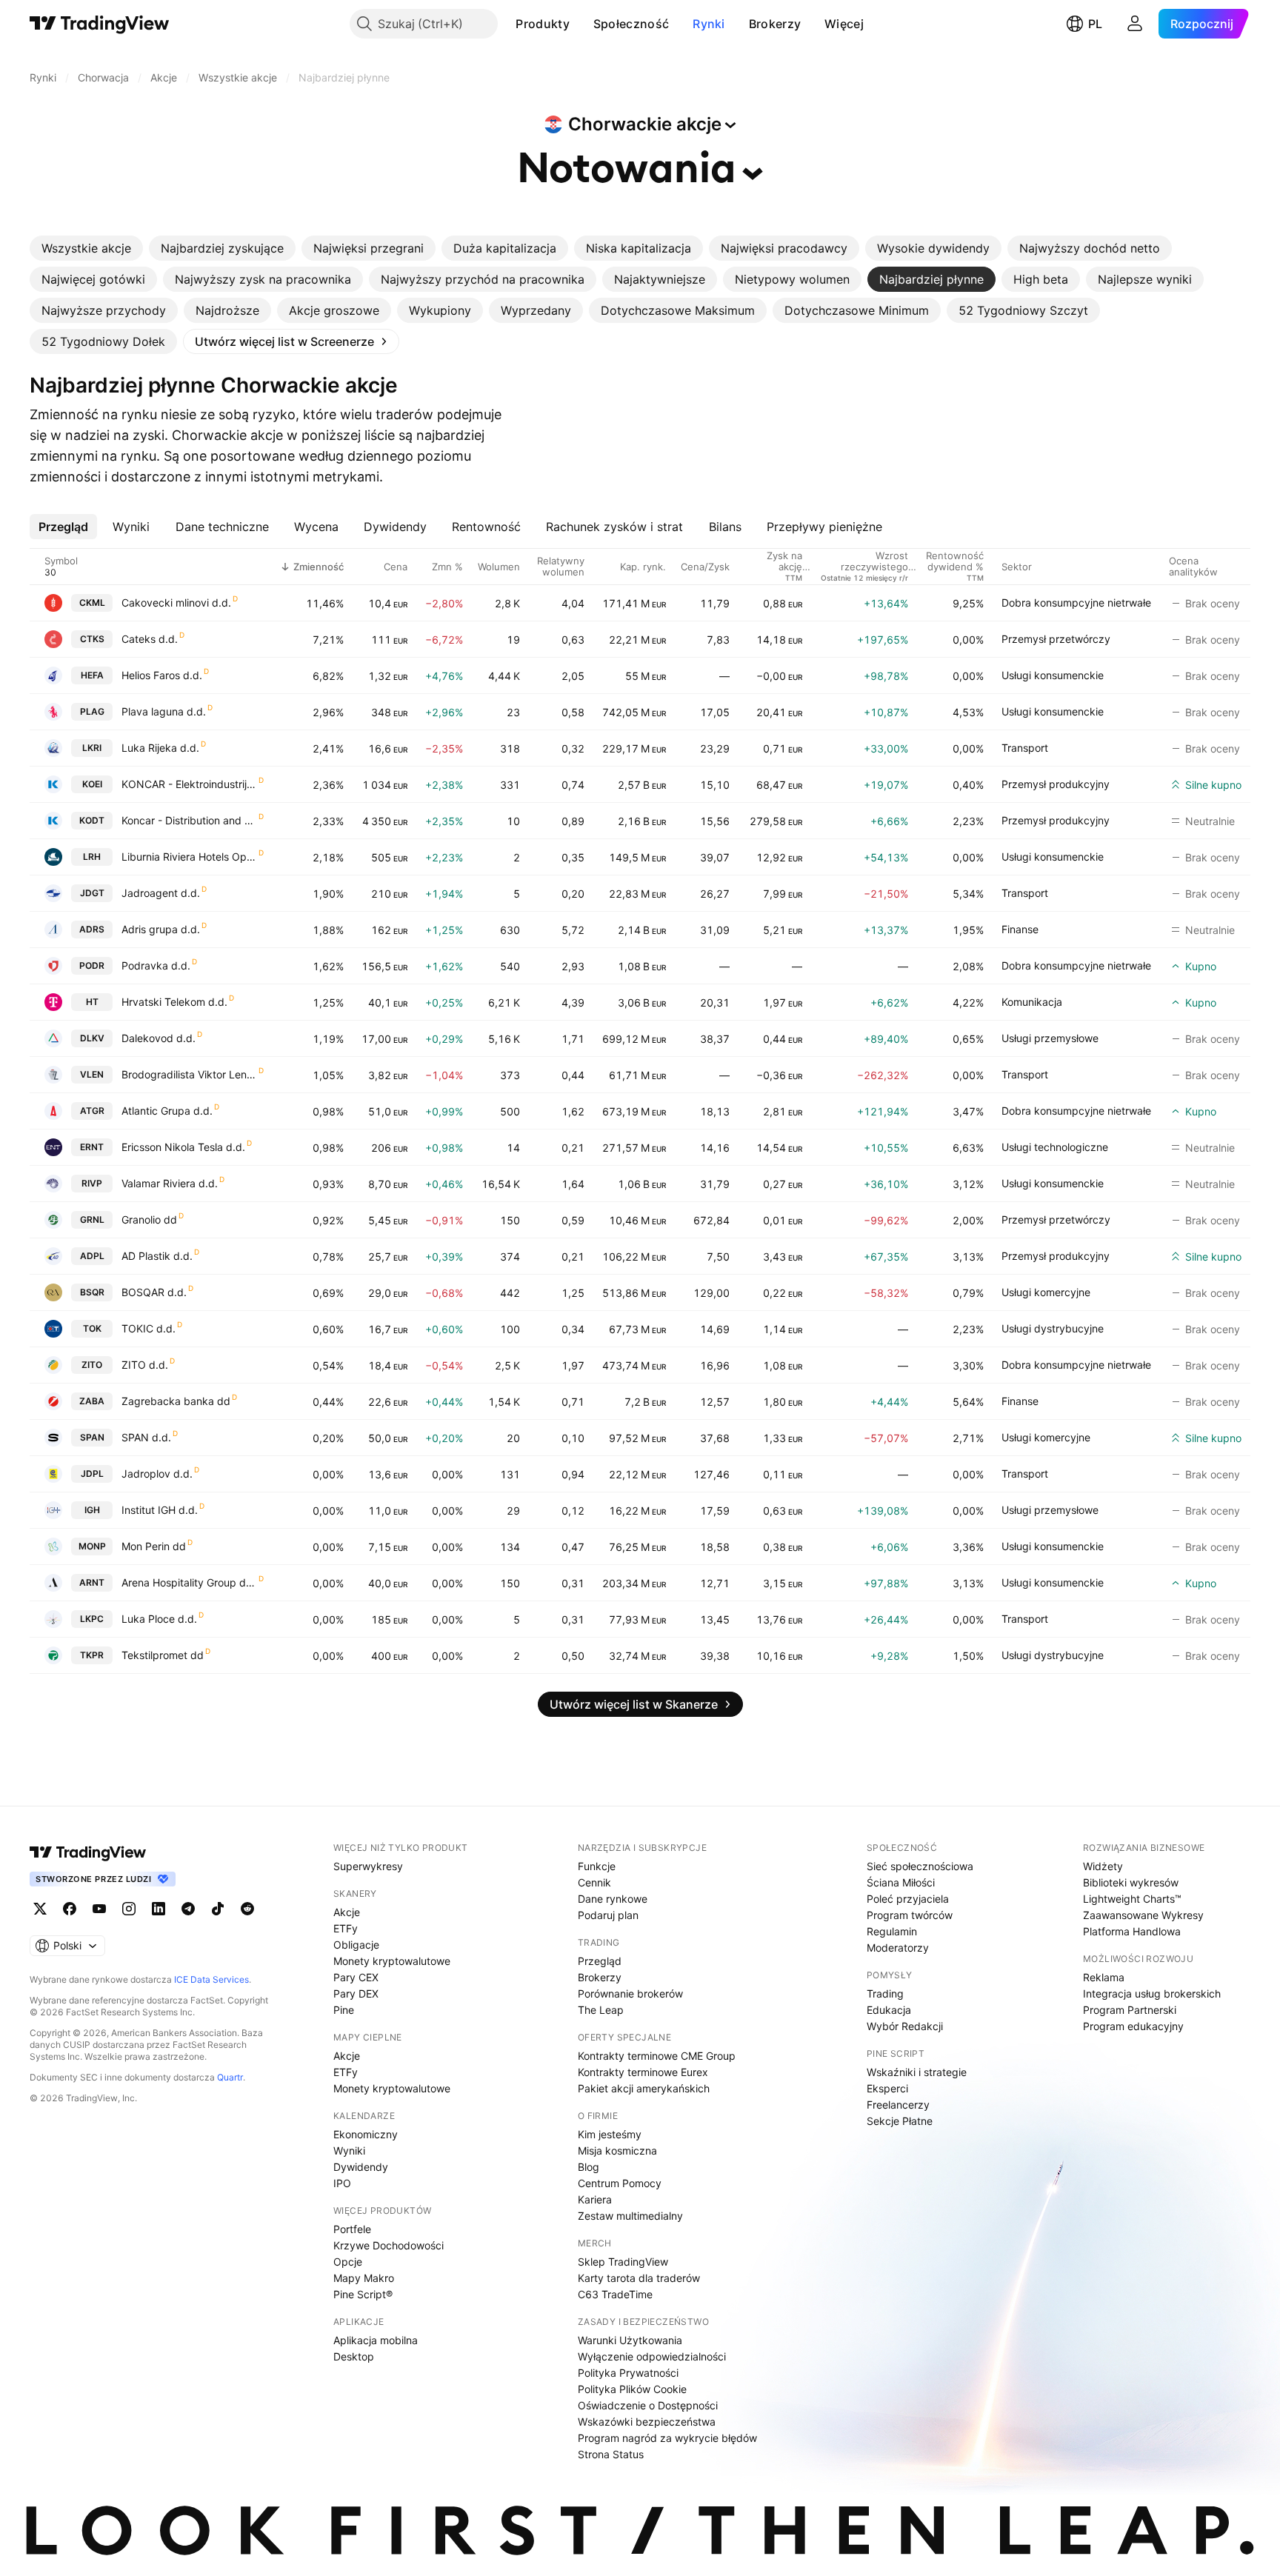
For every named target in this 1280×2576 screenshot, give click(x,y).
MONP (92, 1546)
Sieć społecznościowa (920, 1866)
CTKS (92, 639)
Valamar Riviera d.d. (170, 1183)
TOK (92, 1328)
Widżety (1103, 1866)
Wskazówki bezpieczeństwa (647, 2422)
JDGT (92, 893)
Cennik (594, 1882)
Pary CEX (356, 1977)
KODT (92, 820)
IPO (342, 2183)
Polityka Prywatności (628, 2373)
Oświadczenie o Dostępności (648, 2405)
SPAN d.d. (146, 1437)
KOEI (92, 784)
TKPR (92, 1655)
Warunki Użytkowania (630, 2340)
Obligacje (356, 1945)
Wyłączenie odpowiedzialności (652, 2356)
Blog (589, 2167)
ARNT (92, 1582)
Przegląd (600, 1961)
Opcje (348, 2262)
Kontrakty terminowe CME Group (657, 2056)
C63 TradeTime (615, 2294)
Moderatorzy (898, 1948)
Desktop (354, 2356)
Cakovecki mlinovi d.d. (176, 603)
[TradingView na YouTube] (99, 1909)
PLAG (92, 711)
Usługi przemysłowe (1050, 1038)
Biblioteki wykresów (1131, 1882)
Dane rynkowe (613, 1899)
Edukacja (889, 2010)
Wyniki (349, 2150)
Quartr (230, 2077)
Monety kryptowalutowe (392, 1961)
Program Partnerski (1130, 2010)
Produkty (542, 24)
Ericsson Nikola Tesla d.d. (183, 1147)
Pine (344, 2010)
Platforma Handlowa (1132, 1931)
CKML (92, 603)
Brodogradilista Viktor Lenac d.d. (189, 1074)
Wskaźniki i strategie (917, 2072)
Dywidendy (361, 2167)
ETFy (346, 1928)
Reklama (1104, 1977)
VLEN (92, 1074)
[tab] (86, 248)
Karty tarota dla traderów (639, 2278)
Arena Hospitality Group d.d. (189, 1582)
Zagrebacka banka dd (176, 1401)
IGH (92, 1510)
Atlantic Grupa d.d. (167, 1111)
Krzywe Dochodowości (389, 2245)
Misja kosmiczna (617, 2150)
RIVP (92, 1183)
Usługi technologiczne (1055, 1147)
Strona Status (611, 2454)
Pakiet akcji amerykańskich (644, 2088)
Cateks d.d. (150, 639)
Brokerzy (775, 24)
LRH (92, 857)
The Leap (601, 2010)
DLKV (92, 1038)
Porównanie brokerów (630, 1993)
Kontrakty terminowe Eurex (643, 2072)
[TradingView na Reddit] (247, 1909)
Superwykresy (368, 1866)
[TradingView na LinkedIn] (159, 1909)
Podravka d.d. (156, 965)
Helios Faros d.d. (162, 675)
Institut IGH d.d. (160, 1510)
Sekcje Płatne (900, 2121)
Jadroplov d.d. (157, 1474)
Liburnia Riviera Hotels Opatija (189, 857)
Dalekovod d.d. (159, 1038)
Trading (885, 1993)
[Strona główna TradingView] (100, 24)
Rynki (709, 24)
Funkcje (597, 1866)
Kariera (595, 2199)
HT (92, 1002)
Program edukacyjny (1133, 2026)
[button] (581, 24)
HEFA (92, 675)
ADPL (92, 1256)
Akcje (347, 1912)
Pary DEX (356, 1993)
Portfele (352, 2229)
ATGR (92, 1111)
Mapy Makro (364, 2278)
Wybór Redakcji (905, 2026)
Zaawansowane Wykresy (1143, 1915)
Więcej (844, 24)
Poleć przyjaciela (908, 1899)
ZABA (92, 1401)
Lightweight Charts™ (1132, 1899)
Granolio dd (149, 1219)
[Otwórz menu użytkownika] (1135, 24)
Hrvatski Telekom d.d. (174, 1002)
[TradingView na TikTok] (218, 1909)
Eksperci (887, 2088)
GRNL (92, 1219)
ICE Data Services (211, 1979)
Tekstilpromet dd (163, 1655)
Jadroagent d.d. (161, 893)
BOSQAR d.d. (154, 1292)
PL (1095, 24)
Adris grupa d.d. (161, 929)
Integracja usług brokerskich (1152, 1993)
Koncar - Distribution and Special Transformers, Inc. (189, 820)
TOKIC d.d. (149, 1328)
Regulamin (892, 1931)
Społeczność (631, 24)
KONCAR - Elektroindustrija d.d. (189, 784)
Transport (1025, 748)
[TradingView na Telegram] (188, 1909)
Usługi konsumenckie (1053, 675)
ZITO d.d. (145, 1365)
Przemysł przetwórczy (1056, 639)
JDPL (92, 1474)
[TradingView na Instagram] (129, 1909)
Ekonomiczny (366, 2134)
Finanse (1020, 929)
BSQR (92, 1292)
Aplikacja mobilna (376, 2340)
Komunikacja (1032, 1002)
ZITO (92, 1365)
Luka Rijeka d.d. (160, 748)
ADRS (92, 929)
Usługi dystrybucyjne (1053, 1328)
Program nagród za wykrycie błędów (667, 2438)
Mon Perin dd (154, 1546)
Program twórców (910, 1915)
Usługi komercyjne (1046, 1292)
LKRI (92, 748)
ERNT (92, 1147)
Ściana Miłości (901, 1882)
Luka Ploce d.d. (159, 1619)
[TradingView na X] (40, 1909)
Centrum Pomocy (620, 2183)
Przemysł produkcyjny (1056, 784)
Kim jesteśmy (610, 2134)
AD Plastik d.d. (157, 1256)
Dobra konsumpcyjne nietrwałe (1076, 603)
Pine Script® (363, 2294)
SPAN (92, 1437)
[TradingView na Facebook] (70, 1909)
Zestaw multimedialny (630, 2216)
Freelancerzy (898, 2105)
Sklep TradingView (623, 2262)
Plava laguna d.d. (164, 711)
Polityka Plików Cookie (632, 2389)
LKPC (92, 1619)
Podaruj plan (608, 1915)
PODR (92, 965)
